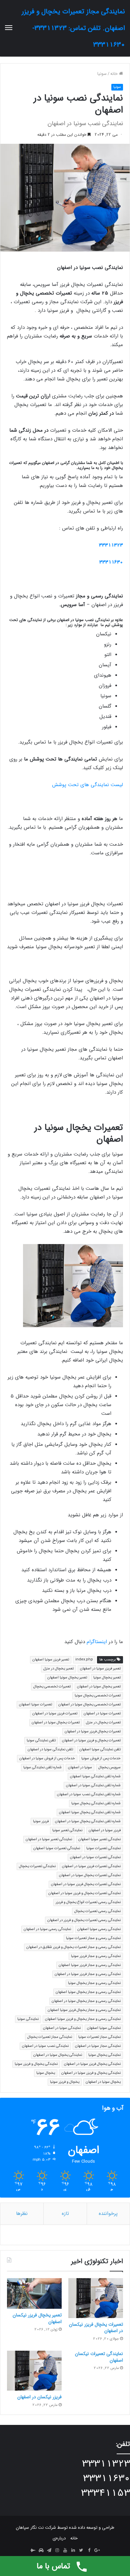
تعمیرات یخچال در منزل (103, 1722)
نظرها (22, 2214)
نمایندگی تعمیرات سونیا (103, 1848)
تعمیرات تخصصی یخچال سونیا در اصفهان (89, 1705)
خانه (115, 74)
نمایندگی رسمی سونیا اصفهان (99, 1929)
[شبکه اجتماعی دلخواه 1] (41, 2551)
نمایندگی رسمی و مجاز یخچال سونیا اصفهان (88, 1992)
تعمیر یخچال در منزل (58, 1669)
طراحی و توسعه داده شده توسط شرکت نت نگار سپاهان (65, 2528)
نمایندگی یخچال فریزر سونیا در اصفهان (92, 2064)
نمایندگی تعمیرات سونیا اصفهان (57, 1848)
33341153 (105, 2493)
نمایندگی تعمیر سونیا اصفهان (99, 1839)
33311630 (111, 562)
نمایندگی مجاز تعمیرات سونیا (99, 2037)
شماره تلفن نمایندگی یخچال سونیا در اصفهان (88, 1821)
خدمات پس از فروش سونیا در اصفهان (47, 1758)
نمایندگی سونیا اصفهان (104, 2028)
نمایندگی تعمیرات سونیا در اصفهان (95, 1857)
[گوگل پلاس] (97, 2551)
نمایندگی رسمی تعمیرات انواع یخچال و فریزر (88, 1902)
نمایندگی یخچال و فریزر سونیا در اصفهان (91, 2073)
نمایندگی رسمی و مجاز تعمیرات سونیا (93, 1938)
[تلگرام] (49, 2551)
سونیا (102, 74)
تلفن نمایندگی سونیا (41, 1740)
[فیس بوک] (89, 2551)
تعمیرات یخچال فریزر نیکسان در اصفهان (96, 2328)
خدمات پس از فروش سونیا (101, 1758)
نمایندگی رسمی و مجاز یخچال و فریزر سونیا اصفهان (83, 2019)
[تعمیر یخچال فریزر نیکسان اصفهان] (34, 2293)
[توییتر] (81, 2551)
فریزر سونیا (41, 1821)
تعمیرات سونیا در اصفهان (102, 1714)
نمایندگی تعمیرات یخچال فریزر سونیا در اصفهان (86, 1884)
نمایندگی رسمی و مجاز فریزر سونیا (96, 1956)
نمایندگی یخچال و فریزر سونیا (36, 2064)
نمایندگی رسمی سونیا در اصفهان (47, 1929)
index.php (84, 1660)
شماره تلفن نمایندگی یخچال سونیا (96, 1803)
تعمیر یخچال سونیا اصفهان (67, 1678)
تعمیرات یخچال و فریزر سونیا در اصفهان (91, 1740)
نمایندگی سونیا (28, 2019)
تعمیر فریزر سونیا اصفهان (51, 1660)
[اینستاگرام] (57, 2551)
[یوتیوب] (65, 2551)
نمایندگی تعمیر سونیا (67, 1830)
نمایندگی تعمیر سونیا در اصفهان (49, 1839)
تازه (65, 2214)
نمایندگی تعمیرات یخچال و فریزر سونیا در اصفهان (84, 1893)
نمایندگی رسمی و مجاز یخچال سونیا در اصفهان (86, 2001)
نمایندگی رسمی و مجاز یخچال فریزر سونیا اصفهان (84, 2010)
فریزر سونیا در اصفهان (105, 1830)
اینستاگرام (97, 1642)
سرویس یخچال (109, 1767)
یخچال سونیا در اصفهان (103, 2082)
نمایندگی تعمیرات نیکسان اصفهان (99, 2357)
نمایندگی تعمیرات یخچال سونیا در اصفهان (90, 1875)
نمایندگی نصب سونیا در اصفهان (45, 2046)
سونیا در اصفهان (80, 1767)
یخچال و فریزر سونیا (65, 2082)
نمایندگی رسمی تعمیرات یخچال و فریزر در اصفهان (84, 1920)
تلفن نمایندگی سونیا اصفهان (100, 1749)
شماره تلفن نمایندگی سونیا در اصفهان (93, 1785)
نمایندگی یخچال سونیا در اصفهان (58, 2055)
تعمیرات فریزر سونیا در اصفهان (55, 1714)
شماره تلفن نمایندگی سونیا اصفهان (95, 1776)
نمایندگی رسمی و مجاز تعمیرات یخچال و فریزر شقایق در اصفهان (73, 1947)
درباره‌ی (59, 2538)
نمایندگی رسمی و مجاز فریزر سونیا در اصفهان (88, 1974)
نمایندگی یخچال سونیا (104, 2055)
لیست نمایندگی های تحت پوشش (87, 785)
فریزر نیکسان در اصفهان (39, 2397)
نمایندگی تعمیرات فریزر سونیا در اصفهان (91, 1866)
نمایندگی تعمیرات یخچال (37, 1866)
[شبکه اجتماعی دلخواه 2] (33, 2551)
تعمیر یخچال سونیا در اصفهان (99, 1687)
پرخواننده (108, 2214)
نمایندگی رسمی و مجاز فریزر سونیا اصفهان (90, 1965)
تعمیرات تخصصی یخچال (52, 1687)
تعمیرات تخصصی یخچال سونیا (98, 1696)
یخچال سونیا (46, 2073)
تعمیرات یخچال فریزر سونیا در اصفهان (93, 1731)
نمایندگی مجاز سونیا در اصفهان (98, 2046)
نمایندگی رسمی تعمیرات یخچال (97, 1911)
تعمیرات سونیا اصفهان (35, 1705)
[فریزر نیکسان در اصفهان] (34, 2371)
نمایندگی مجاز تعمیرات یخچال (50, 2037)
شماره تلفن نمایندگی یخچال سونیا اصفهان (90, 1812)
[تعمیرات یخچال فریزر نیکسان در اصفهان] (96, 2298)
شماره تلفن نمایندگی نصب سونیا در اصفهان (89, 1794)
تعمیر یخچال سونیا (107, 1678)
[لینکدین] (73, 2551)
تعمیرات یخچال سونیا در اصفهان (56, 1722)
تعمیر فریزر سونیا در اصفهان (100, 1669)
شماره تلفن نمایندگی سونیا (42, 1767)
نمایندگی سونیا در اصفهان (62, 2028)
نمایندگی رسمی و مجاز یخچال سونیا (94, 1983)
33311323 (111, 545)
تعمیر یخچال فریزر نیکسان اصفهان (37, 2318)
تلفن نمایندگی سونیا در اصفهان (50, 1749)
